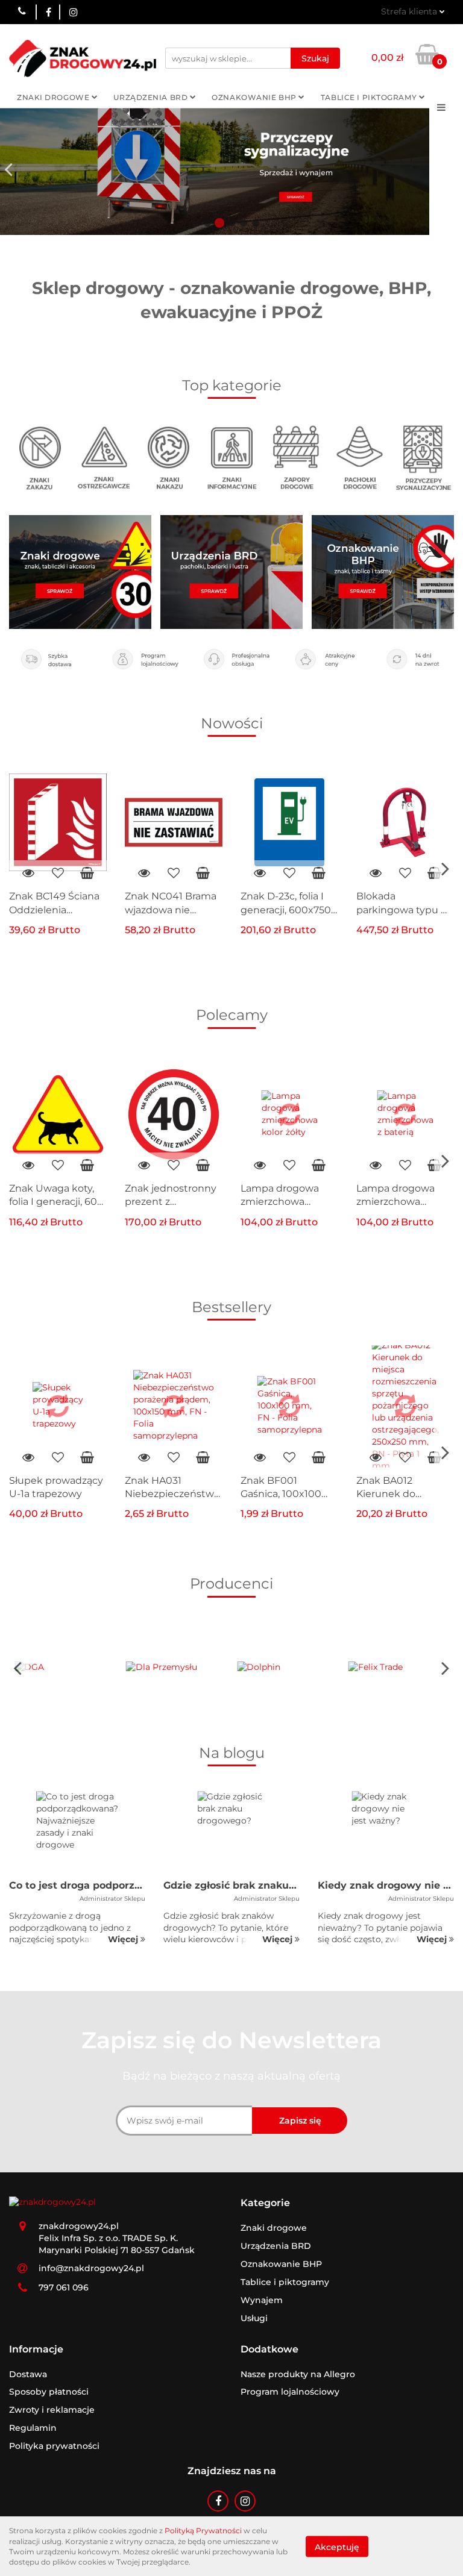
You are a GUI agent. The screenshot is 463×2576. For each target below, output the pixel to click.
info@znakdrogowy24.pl (91, 2268)
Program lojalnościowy (290, 2392)
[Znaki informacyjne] (231, 457)
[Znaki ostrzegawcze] (104, 457)
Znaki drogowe (54, 97)
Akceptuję (337, 2546)
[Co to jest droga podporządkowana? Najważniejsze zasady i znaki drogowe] (77, 1832)
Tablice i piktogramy (370, 97)
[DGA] (65, 1668)
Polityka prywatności (54, 2446)
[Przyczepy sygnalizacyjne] (423, 457)
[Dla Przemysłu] (176, 1668)
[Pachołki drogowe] (359, 457)
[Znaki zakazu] (40, 457)
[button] (265, 2203)
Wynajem (262, 2300)
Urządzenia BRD (151, 97)
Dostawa (28, 2374)
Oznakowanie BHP (255, 97)
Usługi (254, 2318)
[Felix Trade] (399, 1668)
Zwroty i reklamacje (52, 2410)
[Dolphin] (287, 1668)
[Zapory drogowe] (295, 457)
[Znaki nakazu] (168, 457)
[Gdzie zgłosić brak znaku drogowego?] (231, 1832)
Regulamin (33, 2428)
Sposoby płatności (49, 2392)
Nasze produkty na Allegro (298, 2374)
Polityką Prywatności (203, 2531)
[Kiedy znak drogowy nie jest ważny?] (386, 1832)
